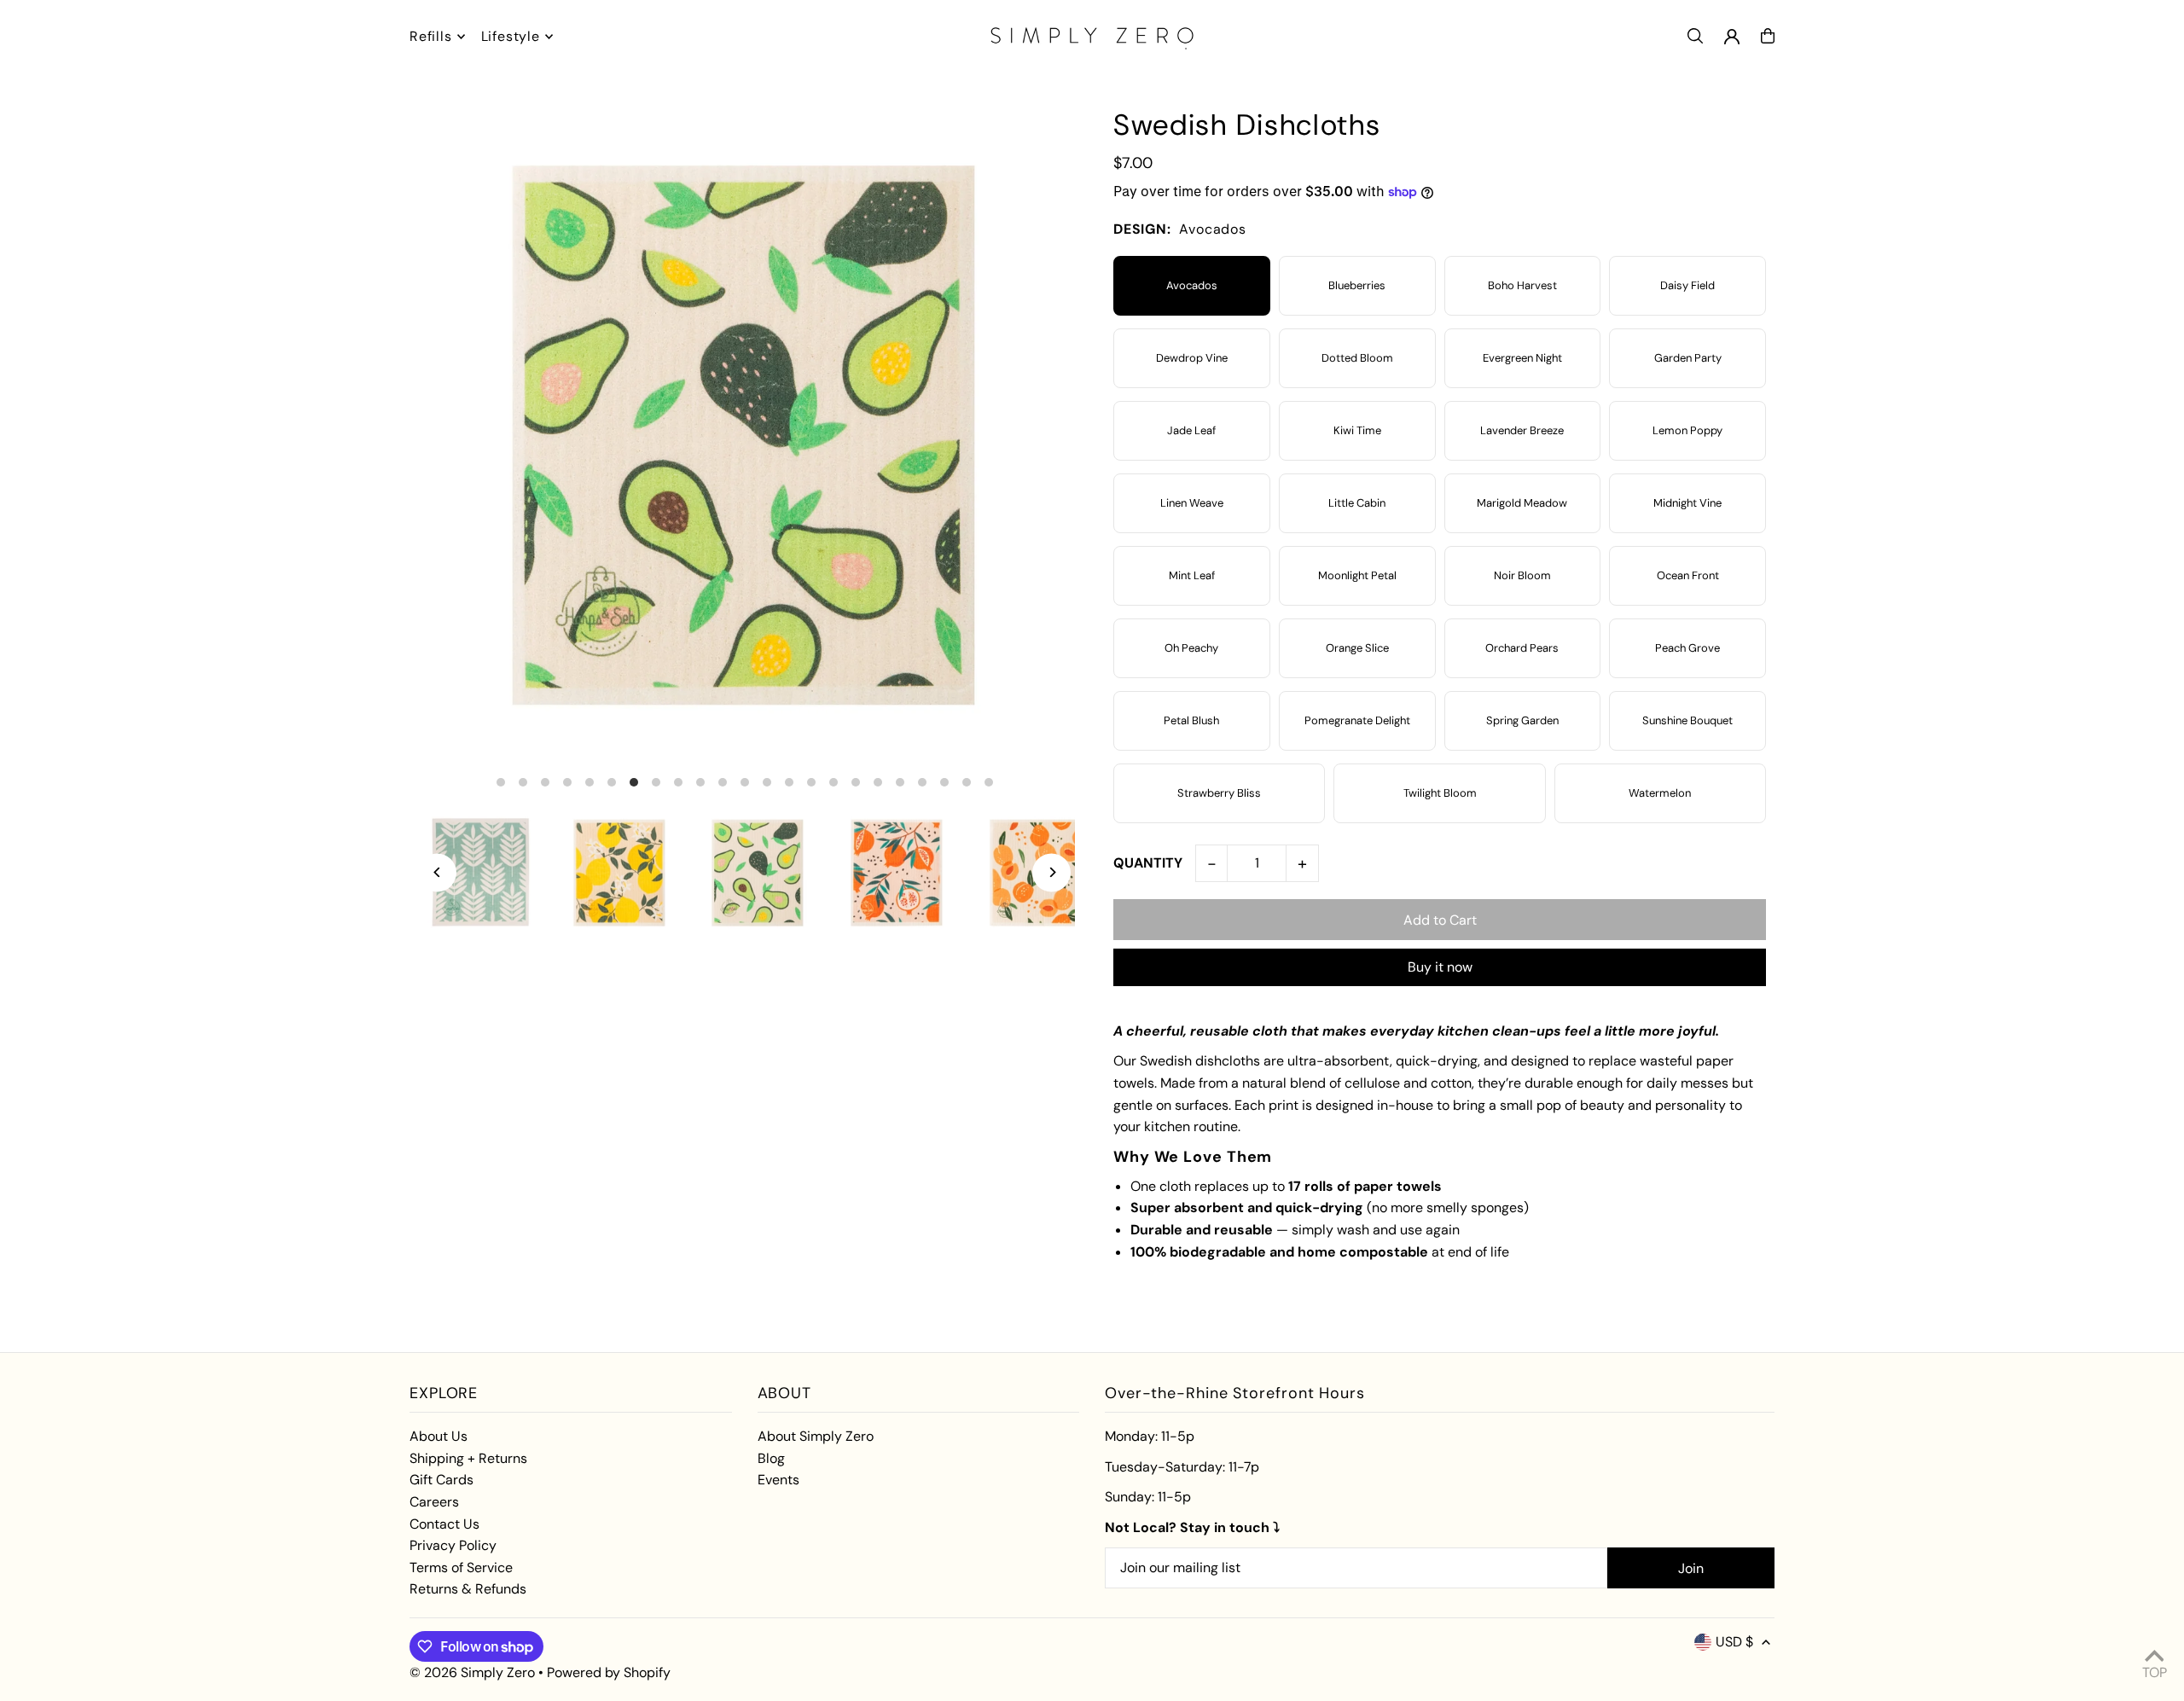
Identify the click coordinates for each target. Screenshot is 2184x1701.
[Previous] (437, 872)
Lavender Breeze (1522, 430)
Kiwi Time (1357, 430)
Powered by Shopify (609, 1672)
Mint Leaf (1192, 575)
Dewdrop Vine (1192, 358)
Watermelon (1660, 793)
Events (778, 1480)
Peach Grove (1687, 648)
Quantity (1148, 863)
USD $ (1734, 1642)
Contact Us (444, 1524)
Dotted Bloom (1357, 358)
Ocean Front (1688, 575)
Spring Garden (1522, 720)
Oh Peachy (1191, 648)
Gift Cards (441, 1480)
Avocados (1192, 285)
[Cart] (1768, 36)
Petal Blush (1191, 720)
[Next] (1051, 872)
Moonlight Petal (1357, 575)
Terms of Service (461, 1567)
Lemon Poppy (1687, 430)
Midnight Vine (1687, 503)
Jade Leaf (1191, 430)
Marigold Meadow (1522, 503)
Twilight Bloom (1440, 793)
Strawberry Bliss (1219, 793)
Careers (434, 1502)
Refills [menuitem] (431, 36)
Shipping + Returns (468, 1458)
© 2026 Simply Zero (472, 1672)
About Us (439, 1436)
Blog (771, 1458)
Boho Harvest (1522, 285)
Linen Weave (1192, 503)
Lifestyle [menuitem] (511, 36)
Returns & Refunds (468, 1589)
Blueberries (1357, 285)
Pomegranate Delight (1357, 720)
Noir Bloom (1522, 575)
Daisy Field (1687, 285)
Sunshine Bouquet (1687, 720)
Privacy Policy (453, 1545)
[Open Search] (1695, 36)
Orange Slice (1357, 648)
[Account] (1732, 37)
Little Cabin (1357, 503)
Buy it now (1440, 967)
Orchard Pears (1522, 648)
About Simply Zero (816, 1436)
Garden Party (1688, 358)
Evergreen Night (1522, 358)
